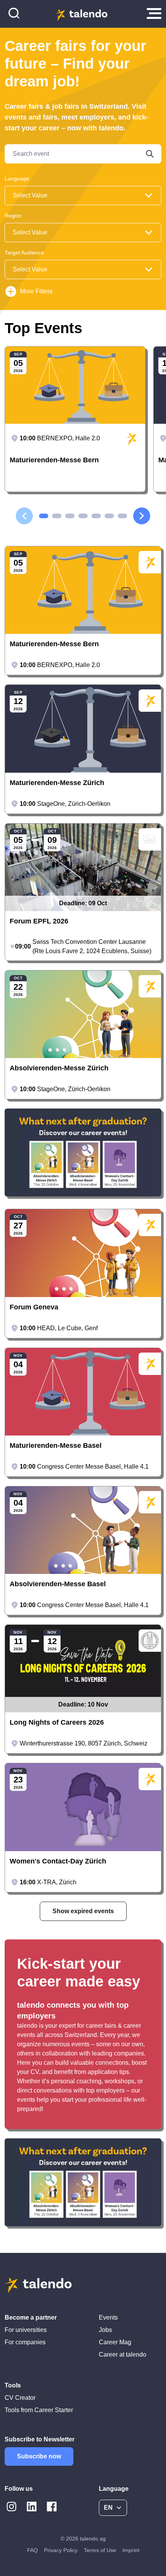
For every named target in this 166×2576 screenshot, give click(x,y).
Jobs (105, 2330)
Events (108, 2317)
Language (17, 179)
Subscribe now (39, 2456)
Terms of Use (100, 2550)
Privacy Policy (61, 2550)
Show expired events (83, 1911)
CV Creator (20, 2398)
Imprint (131, 2550)
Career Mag (115, 2342)
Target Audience (24, 253)
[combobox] (83, 195)
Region (13, 216)
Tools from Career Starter (39, 2410)
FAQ (32, 2550)
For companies (25, 2342)
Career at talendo (123, 2354)
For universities (26, 2330)
